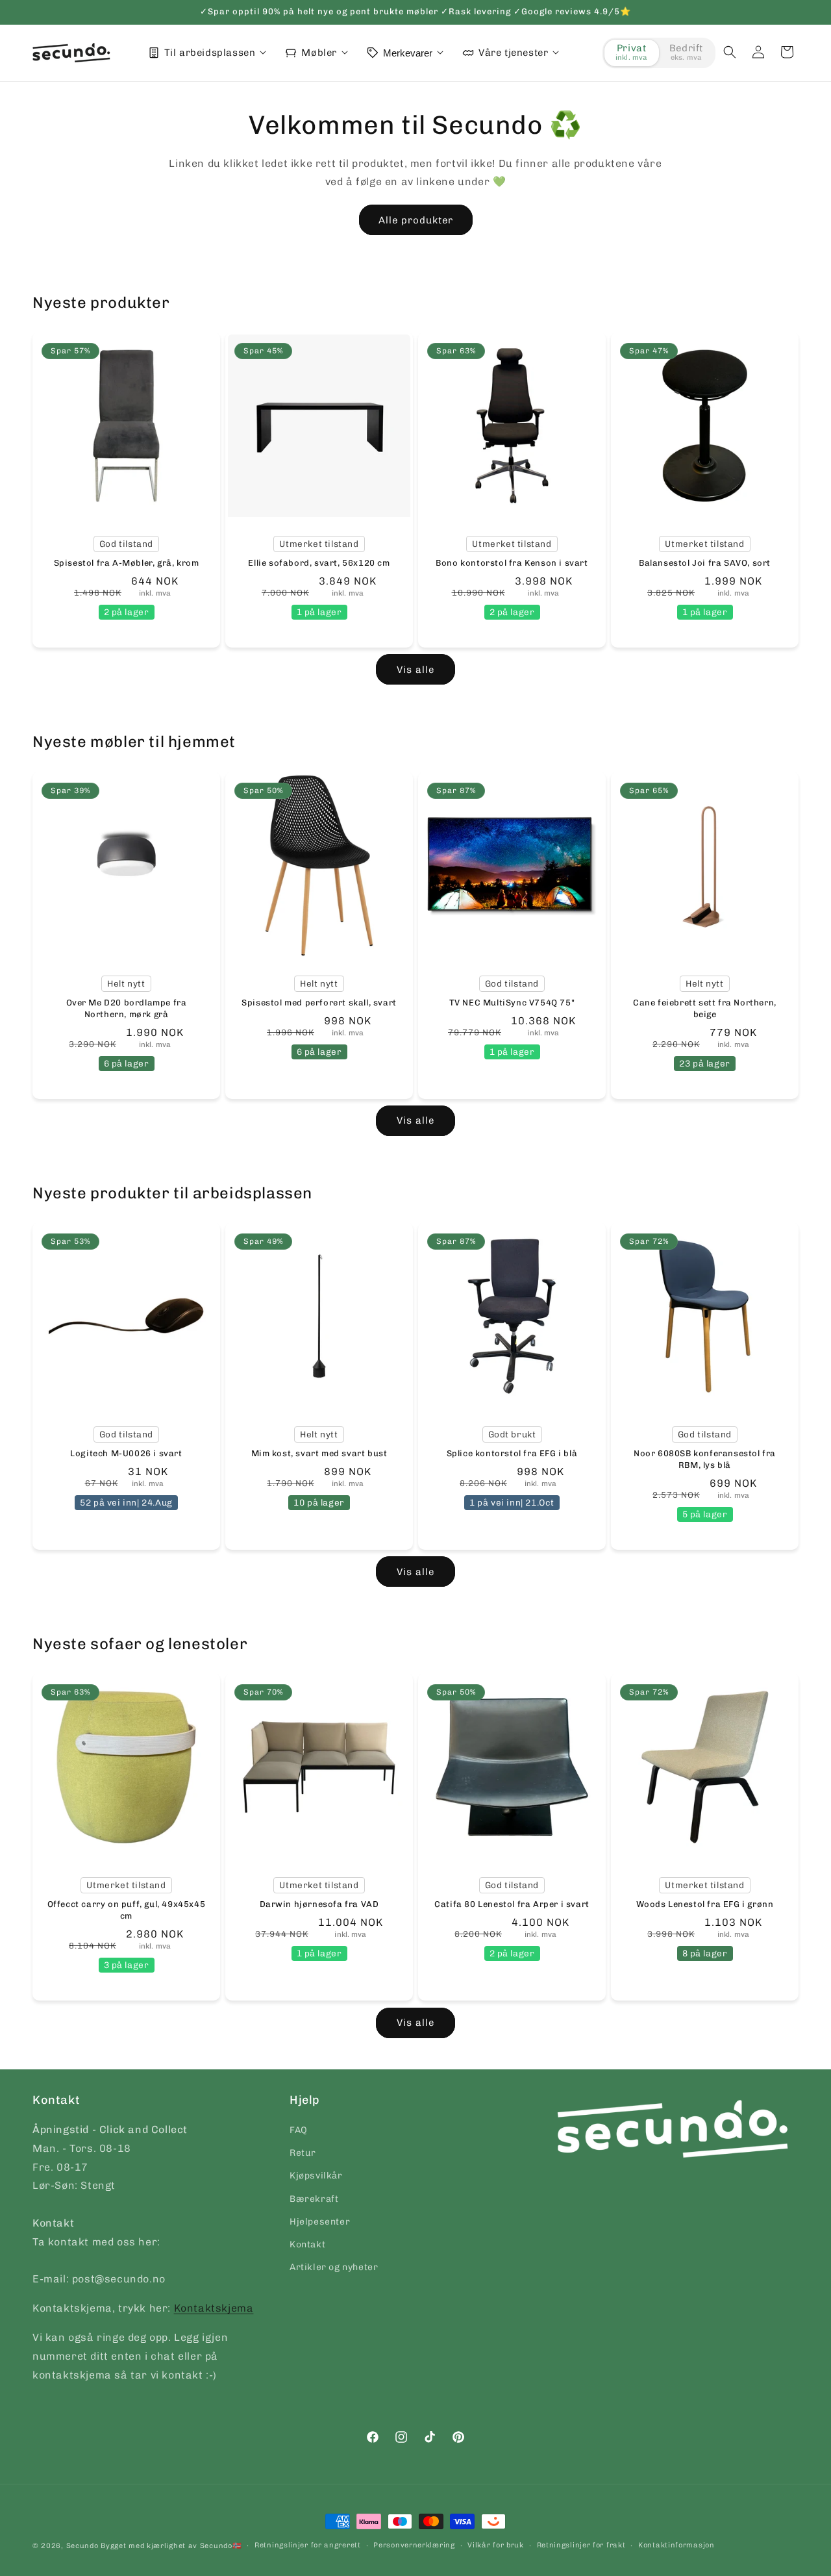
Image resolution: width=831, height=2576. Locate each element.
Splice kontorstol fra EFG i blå (512, 1453)
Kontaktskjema (214, 2308)
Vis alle (415, 670)
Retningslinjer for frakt (581, 2545)
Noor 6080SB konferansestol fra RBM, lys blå (705, 1459)
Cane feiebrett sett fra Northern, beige (705, 1008)
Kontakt (307, 2244)
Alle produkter (416, 220)
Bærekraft (314, 2199)
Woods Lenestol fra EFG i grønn (705, 1904)
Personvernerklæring (414, 2545)
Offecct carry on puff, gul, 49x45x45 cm (127, 1910)
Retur (303, 2153)
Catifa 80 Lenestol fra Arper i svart (512, 1904)
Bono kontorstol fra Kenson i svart (512, 563)
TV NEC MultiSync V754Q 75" (512, 1002)
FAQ (299, 2130)
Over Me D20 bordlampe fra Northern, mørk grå (127, 1008)
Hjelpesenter (320, 2222)
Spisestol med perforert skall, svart (319, 1002)
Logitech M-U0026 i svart (126, 1453)
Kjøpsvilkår (316, 2176)
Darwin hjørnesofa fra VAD (319, 1904)
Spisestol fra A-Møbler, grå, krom (127, 563)
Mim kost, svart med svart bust (319, 1453)
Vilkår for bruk (496, 2545)
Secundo (82, 2546)
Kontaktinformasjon (676, 2545)
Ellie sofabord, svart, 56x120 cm (319, 563)
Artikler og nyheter (334, 2267)
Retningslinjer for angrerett (308, 2545)
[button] (730, 52)
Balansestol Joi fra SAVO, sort (705, 563)
